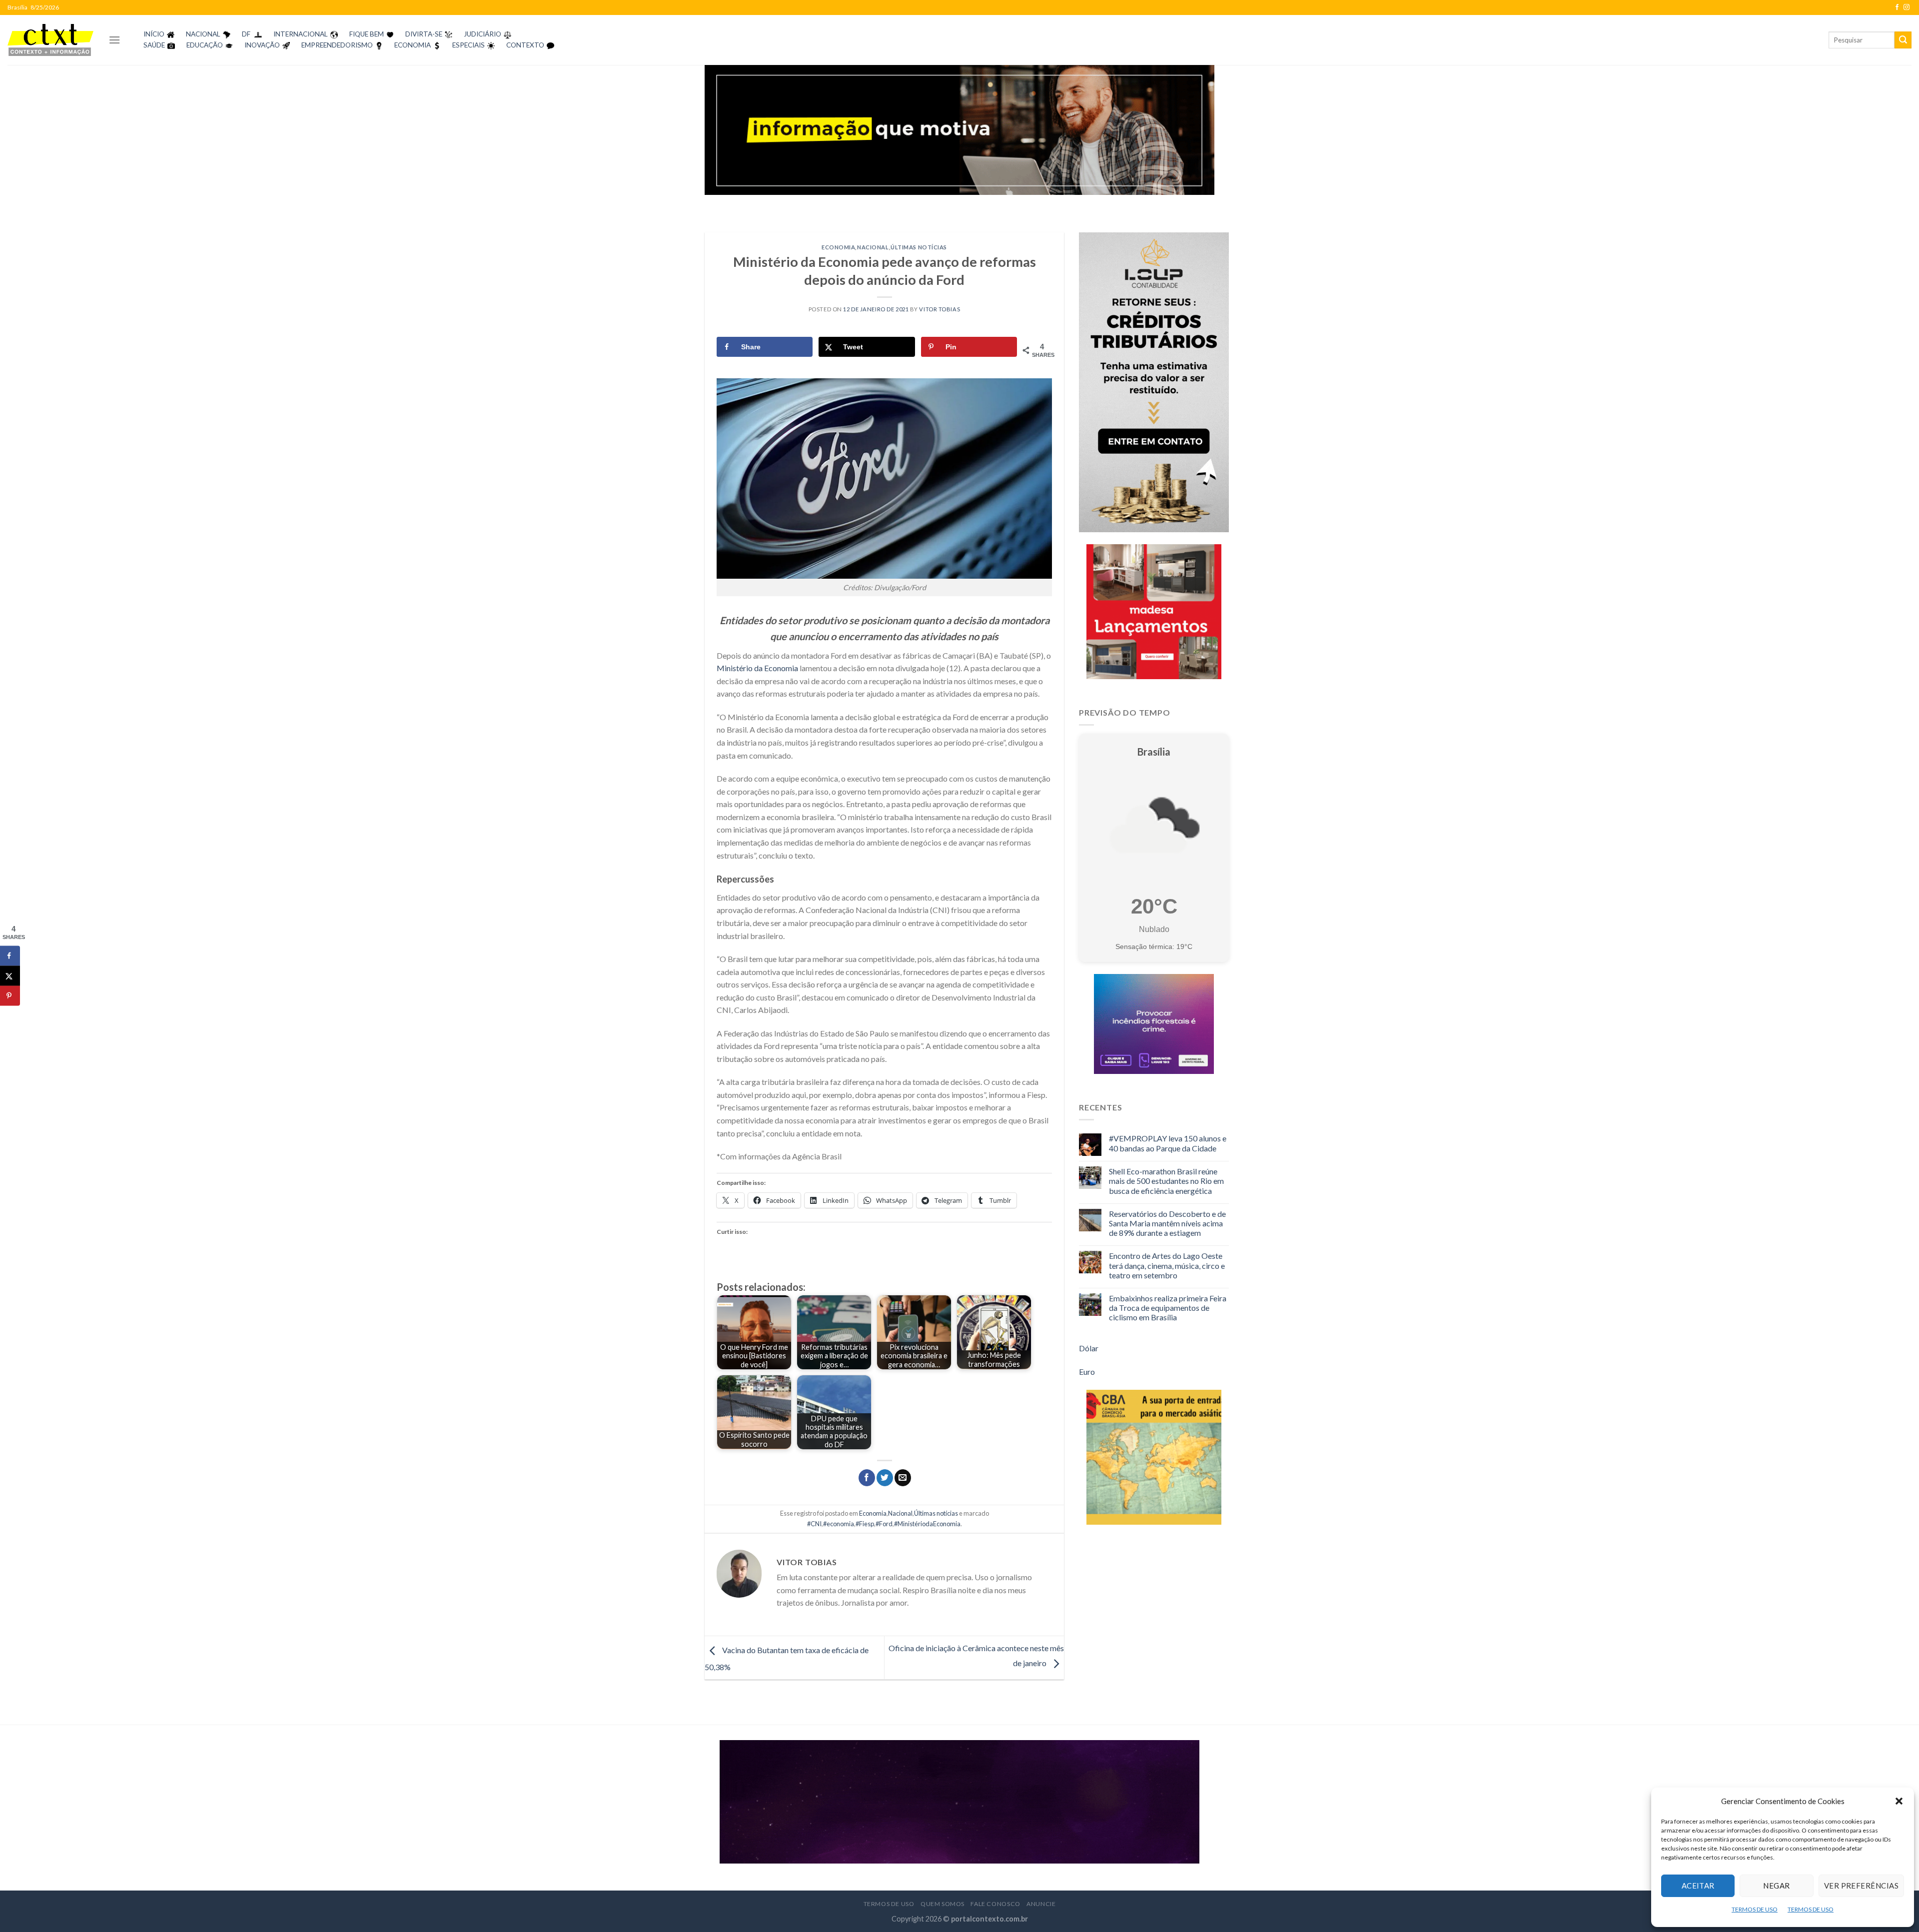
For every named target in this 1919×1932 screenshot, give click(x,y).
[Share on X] (10, 975)
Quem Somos (943, 1904)
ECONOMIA (413, 45)
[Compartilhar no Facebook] (867, 1478)
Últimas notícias (919, 247)
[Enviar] (1903, 40)
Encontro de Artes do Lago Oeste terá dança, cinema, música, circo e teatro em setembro (1167, 1265)
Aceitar (1698, 1886)
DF (246, 34)
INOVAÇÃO (262, 45)
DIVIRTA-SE (424, 34)
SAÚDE (154, 45)
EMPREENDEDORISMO (337, 45)
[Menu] (114, 40)
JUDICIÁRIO (482, 34)
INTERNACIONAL (301, 34)
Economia (838, 247)
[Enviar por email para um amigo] (903, 1478)
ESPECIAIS (469, 45)
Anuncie (1041, 1904)
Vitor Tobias (940, 309)
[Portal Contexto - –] (50, 40)
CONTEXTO (525, 45)
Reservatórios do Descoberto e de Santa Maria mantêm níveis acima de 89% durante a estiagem (1167, 1223)
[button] (1899, 1801)
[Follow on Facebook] (1897, 7)
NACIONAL (203, 34)
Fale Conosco (995, 1904)
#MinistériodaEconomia (927, 1524)
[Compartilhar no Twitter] (885, 1478)
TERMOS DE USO (1755, 1909)
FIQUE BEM (367, 34)
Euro (1087, 1372)
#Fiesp (865, 1524)
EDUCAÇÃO (205, 45)
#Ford (884, 1524)
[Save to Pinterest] (10, 995)
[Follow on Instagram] (1907, 7)
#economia (839, 1524)
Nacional (873, 247)
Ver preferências (1861, 1886)
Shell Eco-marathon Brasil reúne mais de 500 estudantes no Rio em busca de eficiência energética (1166, 1181)
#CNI (814, 1524)
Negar (1776, 1886)
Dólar (1089, 1348)
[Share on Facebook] (10, 956)
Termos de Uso (889, 1904)
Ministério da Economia (757, 668)
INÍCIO (154, 34)
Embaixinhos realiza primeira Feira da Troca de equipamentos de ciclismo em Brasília (1168, 1308)
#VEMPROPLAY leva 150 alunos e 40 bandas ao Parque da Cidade (1168, 1143)
